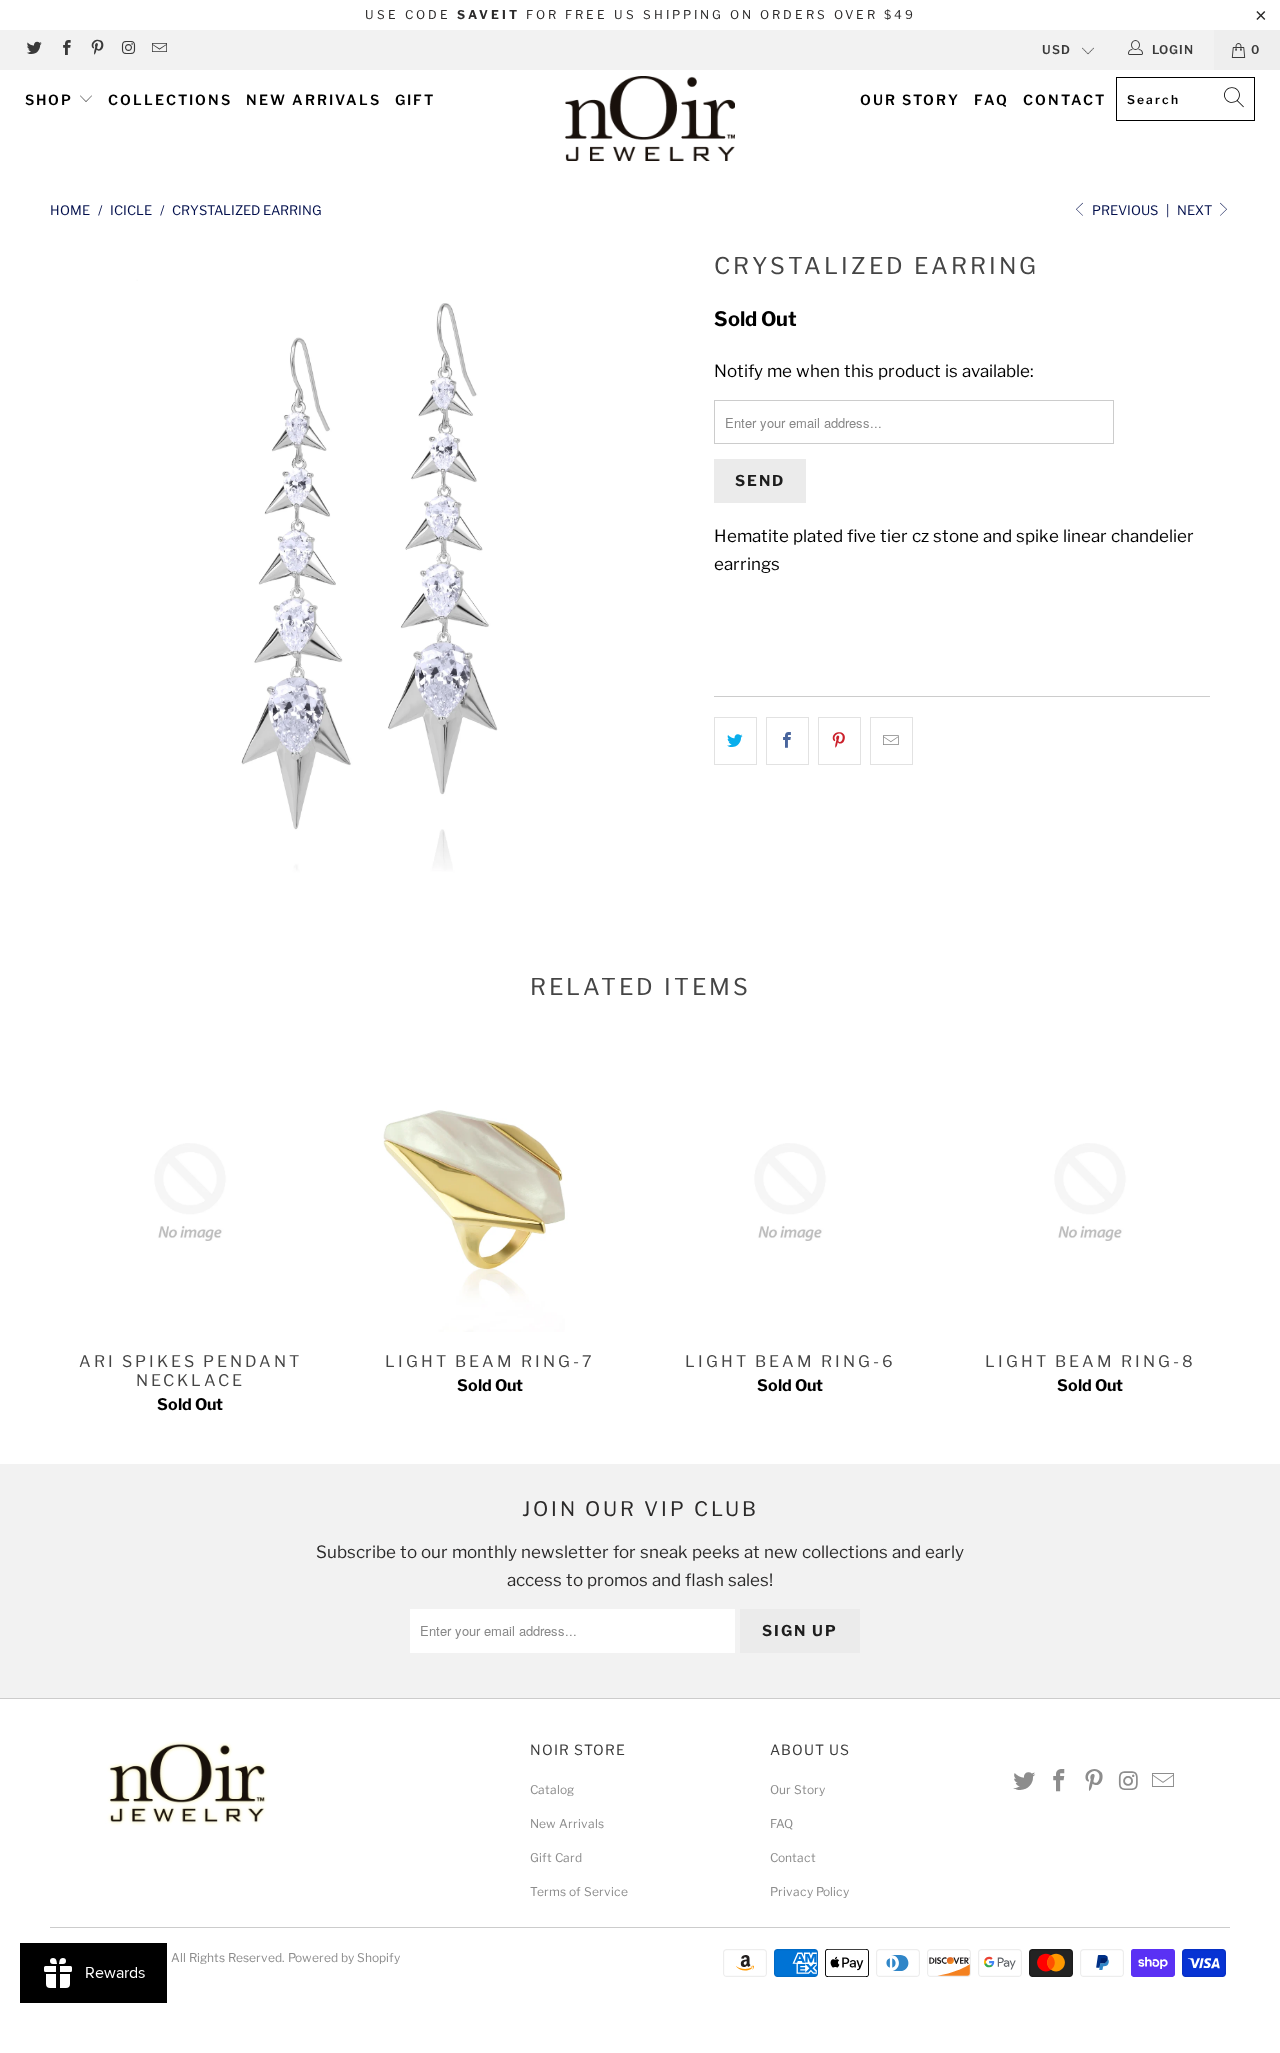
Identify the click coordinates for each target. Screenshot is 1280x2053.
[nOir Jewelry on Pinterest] (96, 49)
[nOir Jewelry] (650, 118)
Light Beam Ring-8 (1090, 1192)
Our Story (910, 99)
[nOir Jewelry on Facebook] (64, 49)
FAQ (991, 99)
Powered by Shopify (344, 1957)
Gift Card (556, 1857)
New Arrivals (313, 99)
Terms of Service (579, 1891)
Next (1196, 210)
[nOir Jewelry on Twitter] (33, 49)
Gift (415, 99)
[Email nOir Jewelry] (158, 49)
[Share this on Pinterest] (839, 740)
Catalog (552, 1789)
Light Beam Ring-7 (490, 1192)
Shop (51, 99)
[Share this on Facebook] (787, 740)
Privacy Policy (809, 1891)
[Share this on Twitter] (735, 740)
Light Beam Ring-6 (790, 1192)
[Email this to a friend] (891, 740)
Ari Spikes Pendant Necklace (190, 1192)
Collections (170, 99)
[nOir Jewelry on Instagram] (127, 49)
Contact (1064, 99)
